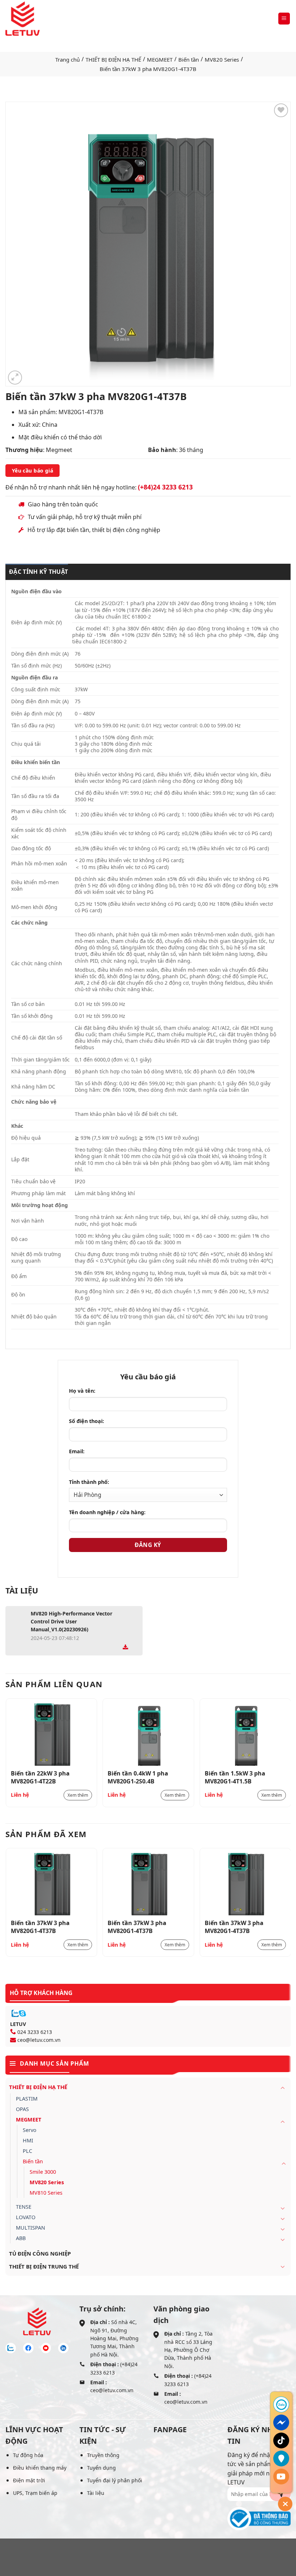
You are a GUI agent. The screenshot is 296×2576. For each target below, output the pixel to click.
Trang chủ (68, 59)
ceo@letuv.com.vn (39, 2040)
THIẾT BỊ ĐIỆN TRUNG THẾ (44, 2266)
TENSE (24, 2207)
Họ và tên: (82, 1391)
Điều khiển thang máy (40, 2468)
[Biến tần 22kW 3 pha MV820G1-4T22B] (51, 1735)
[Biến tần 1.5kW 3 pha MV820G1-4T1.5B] (245, 1735)
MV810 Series (46, 2193)
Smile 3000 (43, 2172)
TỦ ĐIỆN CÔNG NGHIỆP (40, 2253)
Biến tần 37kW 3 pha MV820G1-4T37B (40, 1927)
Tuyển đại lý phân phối (115, 2480)
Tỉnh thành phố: (89, 1482)
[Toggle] (283, 2088)
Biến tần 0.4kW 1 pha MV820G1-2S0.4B (138, 1777)
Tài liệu (96, 2493)
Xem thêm (78, 1795)
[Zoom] (15, 378)
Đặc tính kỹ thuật (38, 572)
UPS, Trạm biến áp (35, 2493)
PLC (27, 2151)
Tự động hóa (28, 2455)
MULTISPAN (31, 2228)
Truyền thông (103, 2455)
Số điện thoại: (86, 1421)
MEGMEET (160, 59)
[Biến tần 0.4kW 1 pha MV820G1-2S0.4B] (148, 1735)
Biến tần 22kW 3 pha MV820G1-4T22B (40, 1777)
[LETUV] (23, 19)
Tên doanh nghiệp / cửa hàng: (107, 1512)
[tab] (37, 572)
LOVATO (26, 2217)
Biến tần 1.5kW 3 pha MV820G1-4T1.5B (235, 1777)
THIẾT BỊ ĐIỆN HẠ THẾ (113, 59)
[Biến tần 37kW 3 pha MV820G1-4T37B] (51, 1884)
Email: (77, 1451)
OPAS (22, 2109)
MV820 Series (222, 59)
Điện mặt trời (29, 2480)
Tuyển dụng (101, 2468)
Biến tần (189, 59)
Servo (30, 2130)
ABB (21, 2238)
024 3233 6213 (35, 2032)
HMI (28, 2140)
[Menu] (284, 19)
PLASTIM (27, 2099)
